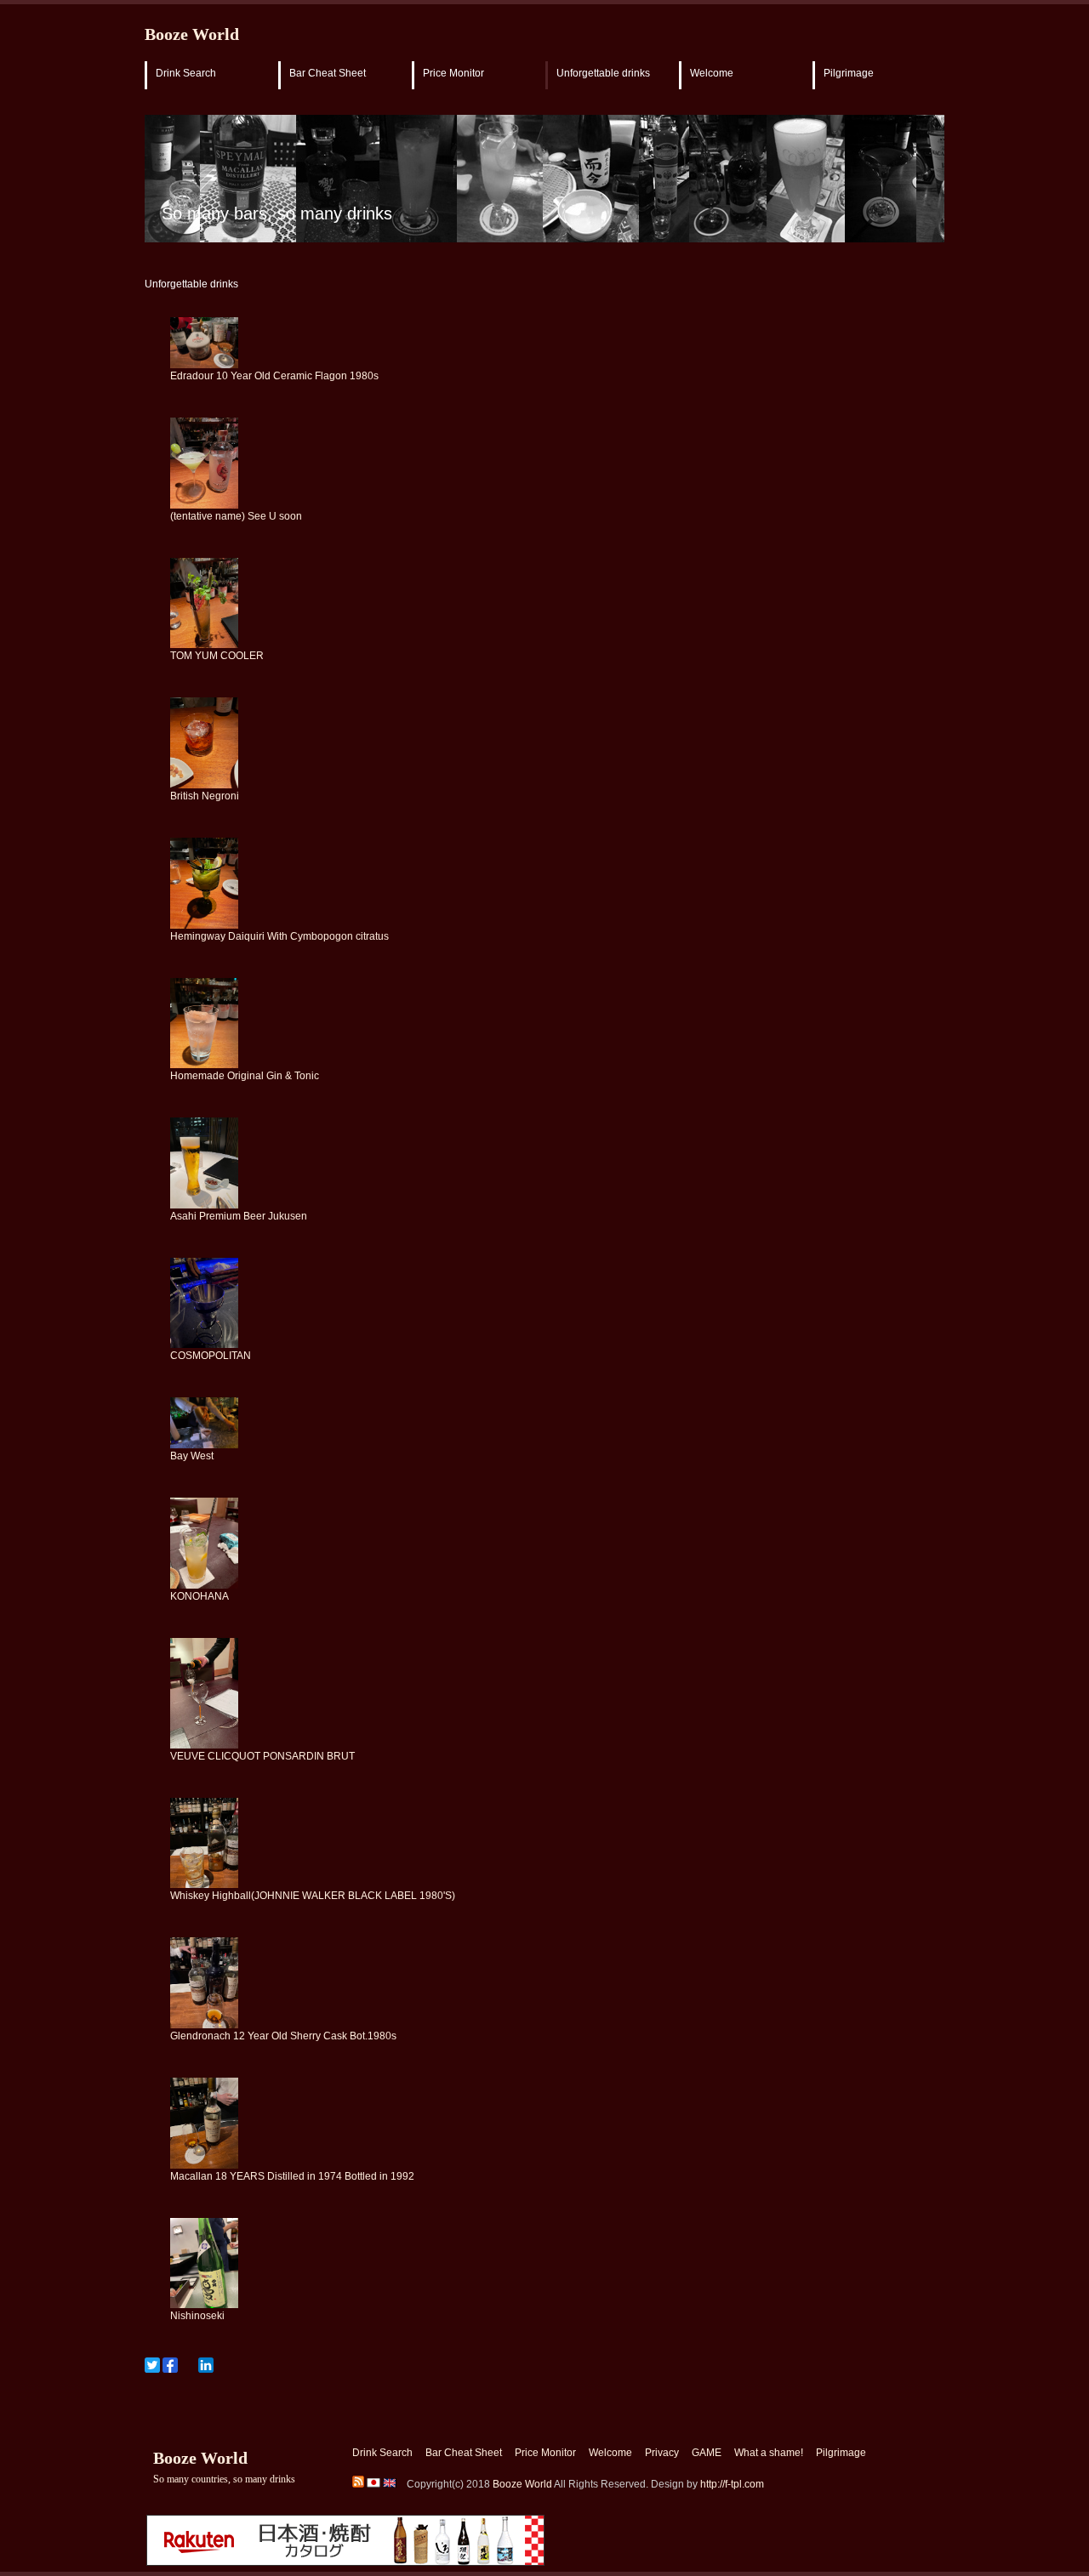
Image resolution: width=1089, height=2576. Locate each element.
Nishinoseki (197, 2316)
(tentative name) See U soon (236, 516)
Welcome (712, 73)
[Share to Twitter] (152, 2365)
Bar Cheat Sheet (328, 73)
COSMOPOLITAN (211, 1356)
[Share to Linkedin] (206, 2365)
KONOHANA (200, 1596)
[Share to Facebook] (170, 2365)
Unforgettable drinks (603, 73)
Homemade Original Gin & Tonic (245, 1076)
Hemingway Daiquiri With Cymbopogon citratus (279, 936)
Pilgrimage (849, 73)
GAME (707, 2453)
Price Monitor (453, 73)
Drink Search (186, 73)
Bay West (192, 1456)
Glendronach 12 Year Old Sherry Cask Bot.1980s (283, 2036)
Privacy (662, 2453)
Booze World (192, 34)
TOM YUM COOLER (217, 656)
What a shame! (769, 2453)
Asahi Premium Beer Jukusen (239, 1216)
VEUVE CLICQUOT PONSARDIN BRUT (262, 1756)
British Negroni (205, 796)
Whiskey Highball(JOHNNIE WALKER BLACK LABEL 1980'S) (313, 1896)
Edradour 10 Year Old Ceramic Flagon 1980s (274, 376)
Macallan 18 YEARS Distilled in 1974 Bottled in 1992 (292, 2176)
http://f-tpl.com (732, 2484)
